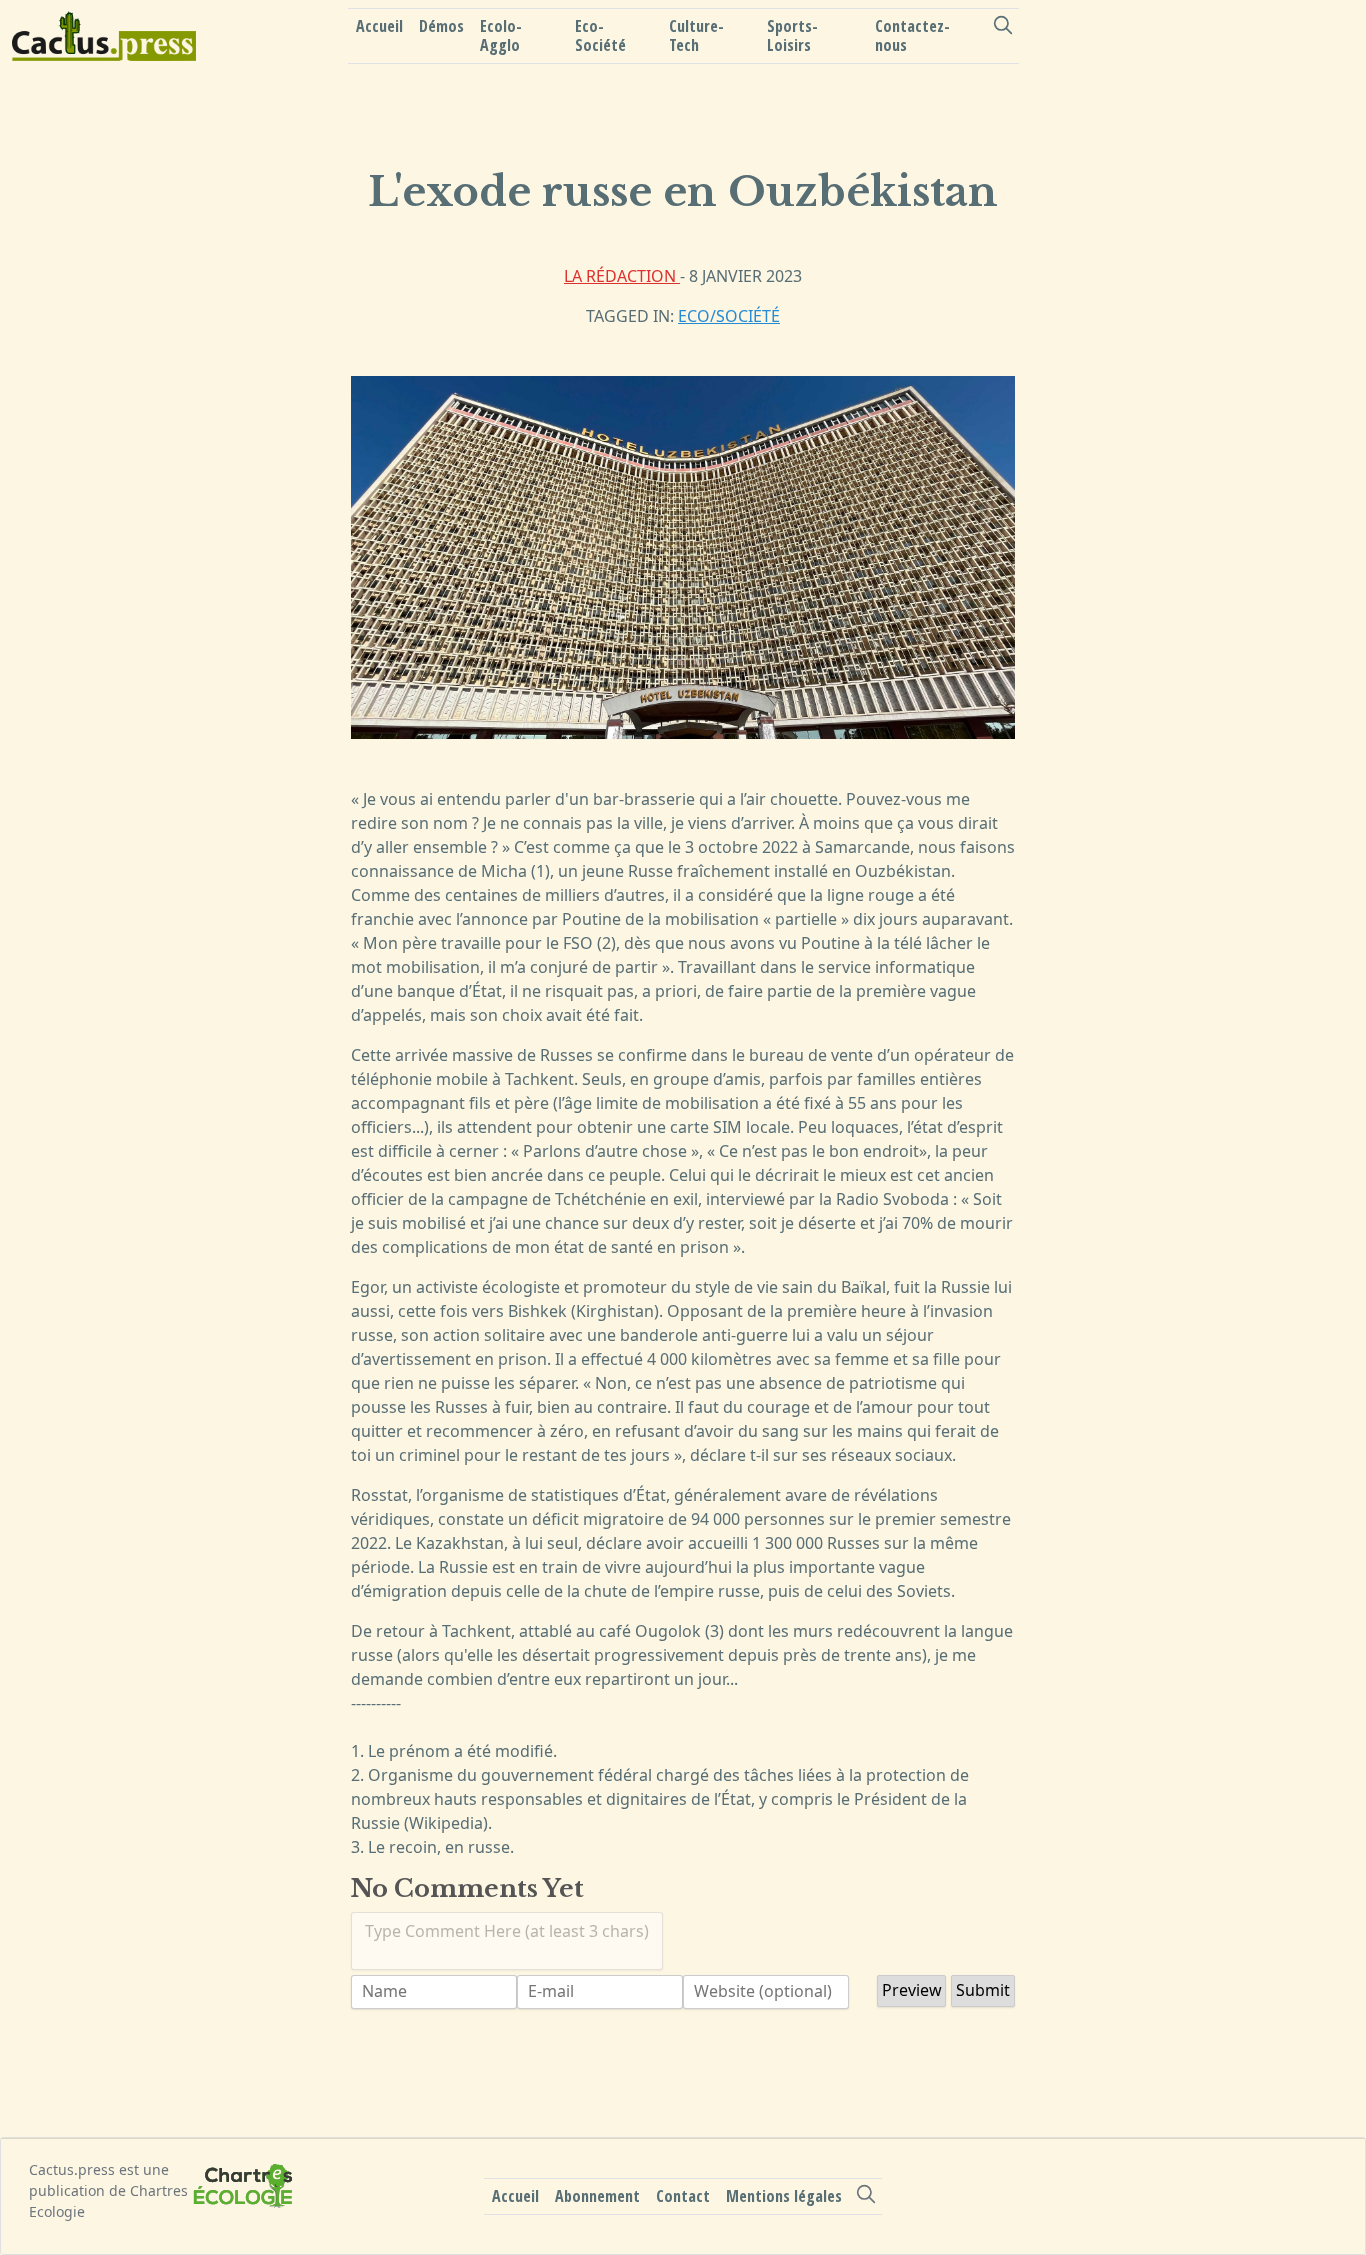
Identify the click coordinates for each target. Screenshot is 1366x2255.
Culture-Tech (696, 35)
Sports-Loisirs (792, 35)
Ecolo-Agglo (501, 35)
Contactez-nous (912, 35)
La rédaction (622, 276)
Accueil (379, 26)
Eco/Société (729, 316)
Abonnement (597, 2195)
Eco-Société (600, 35)
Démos (441, 26)
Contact (683, 2195)
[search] (1002, 25)
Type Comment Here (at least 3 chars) (507, 1931)
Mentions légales (784, 2195)
